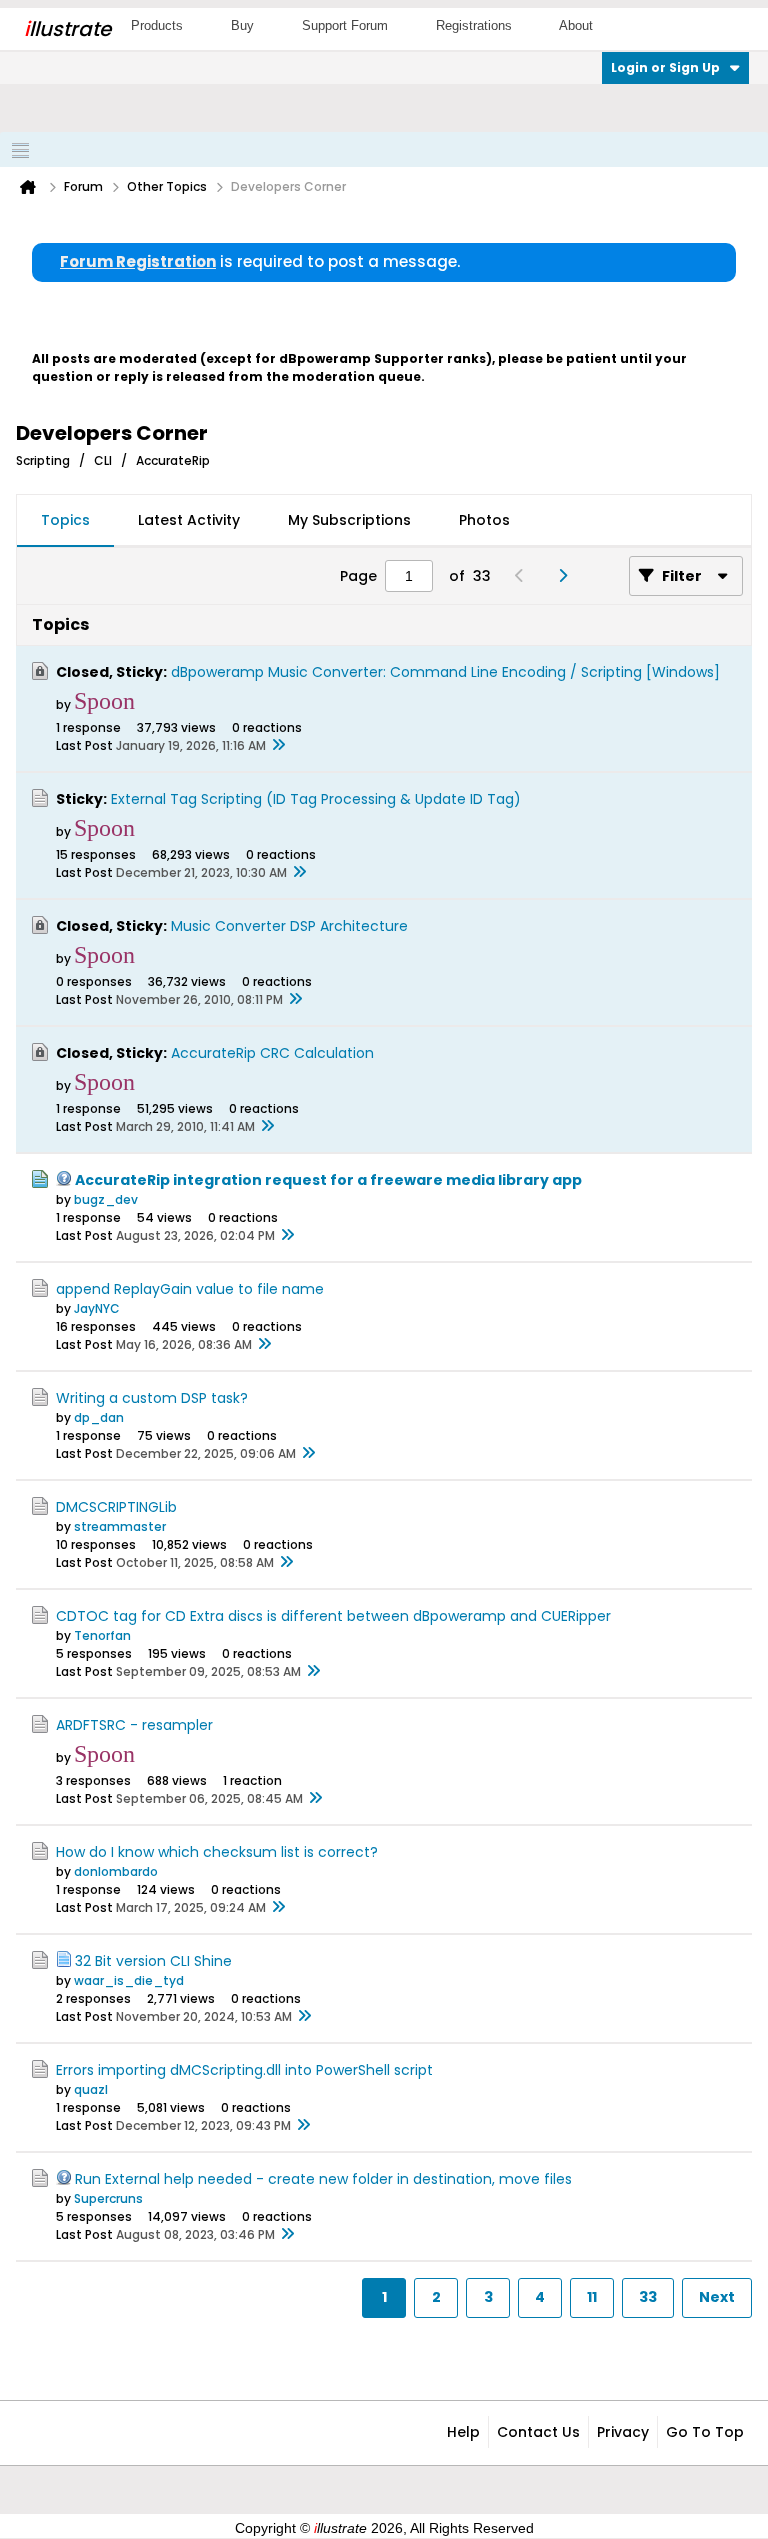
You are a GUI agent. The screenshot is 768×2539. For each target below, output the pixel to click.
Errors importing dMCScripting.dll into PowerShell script (244, 2070)
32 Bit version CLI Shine (153, 1961)
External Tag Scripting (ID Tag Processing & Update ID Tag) (316, 799)
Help (463, 2432)
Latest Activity (189, 520)
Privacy (623, 2432)
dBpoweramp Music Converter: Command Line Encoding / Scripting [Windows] (445, 672)
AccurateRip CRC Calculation (272, 1053)
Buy (242, 25)
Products (157, 25)
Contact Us (538, 2432)
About (576, 25)
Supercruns (108, 2198)
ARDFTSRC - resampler (134, 1725)
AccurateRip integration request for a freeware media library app (328, 1180)
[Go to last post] (278, 746)
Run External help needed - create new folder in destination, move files (323, 2179)
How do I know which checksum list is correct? (217, 1852)
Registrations (474, 25)
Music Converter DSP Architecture (289, 926)
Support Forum (345, 25)
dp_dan (99, 1417)
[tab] (65, 521)
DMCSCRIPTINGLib (116, 1507)
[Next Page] (567, 576)
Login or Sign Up (665, 67)
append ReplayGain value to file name (190, 1289)
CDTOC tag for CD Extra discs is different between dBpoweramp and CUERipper (333, 1616)
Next (717, 2297)
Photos (484, 520)
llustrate (67, 29)
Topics (65, 520)
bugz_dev (106, 1199)
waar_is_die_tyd (129, 1980)
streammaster (120, 1526)
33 (648, 2297)
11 (592, 2297)
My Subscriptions (349, 520)
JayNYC (97, 1308)
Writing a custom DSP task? (152, 1398)
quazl (91, 2089)
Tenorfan (102, 1635)
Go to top (705, 2432)
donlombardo (116, 1871)
